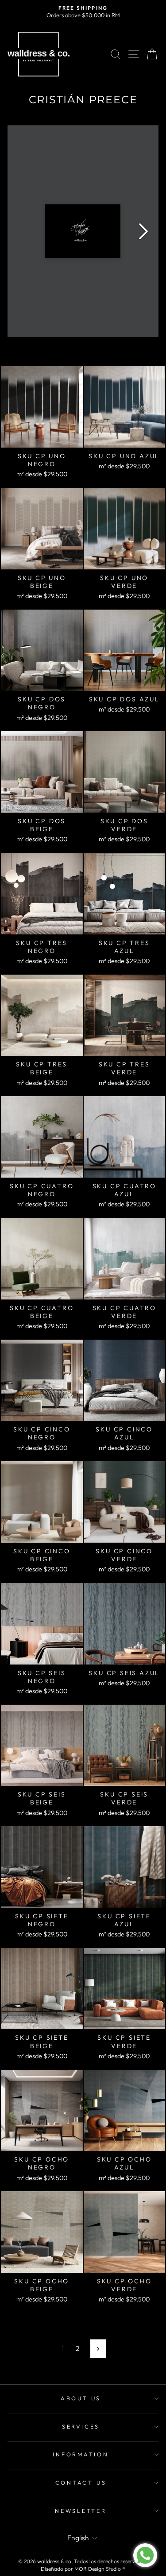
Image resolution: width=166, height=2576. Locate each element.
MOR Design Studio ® (100, 2569)
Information (81, 2454)
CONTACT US (81, 2482)
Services (81, 2426)
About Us (81, 2398)
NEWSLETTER (81, 2511)
